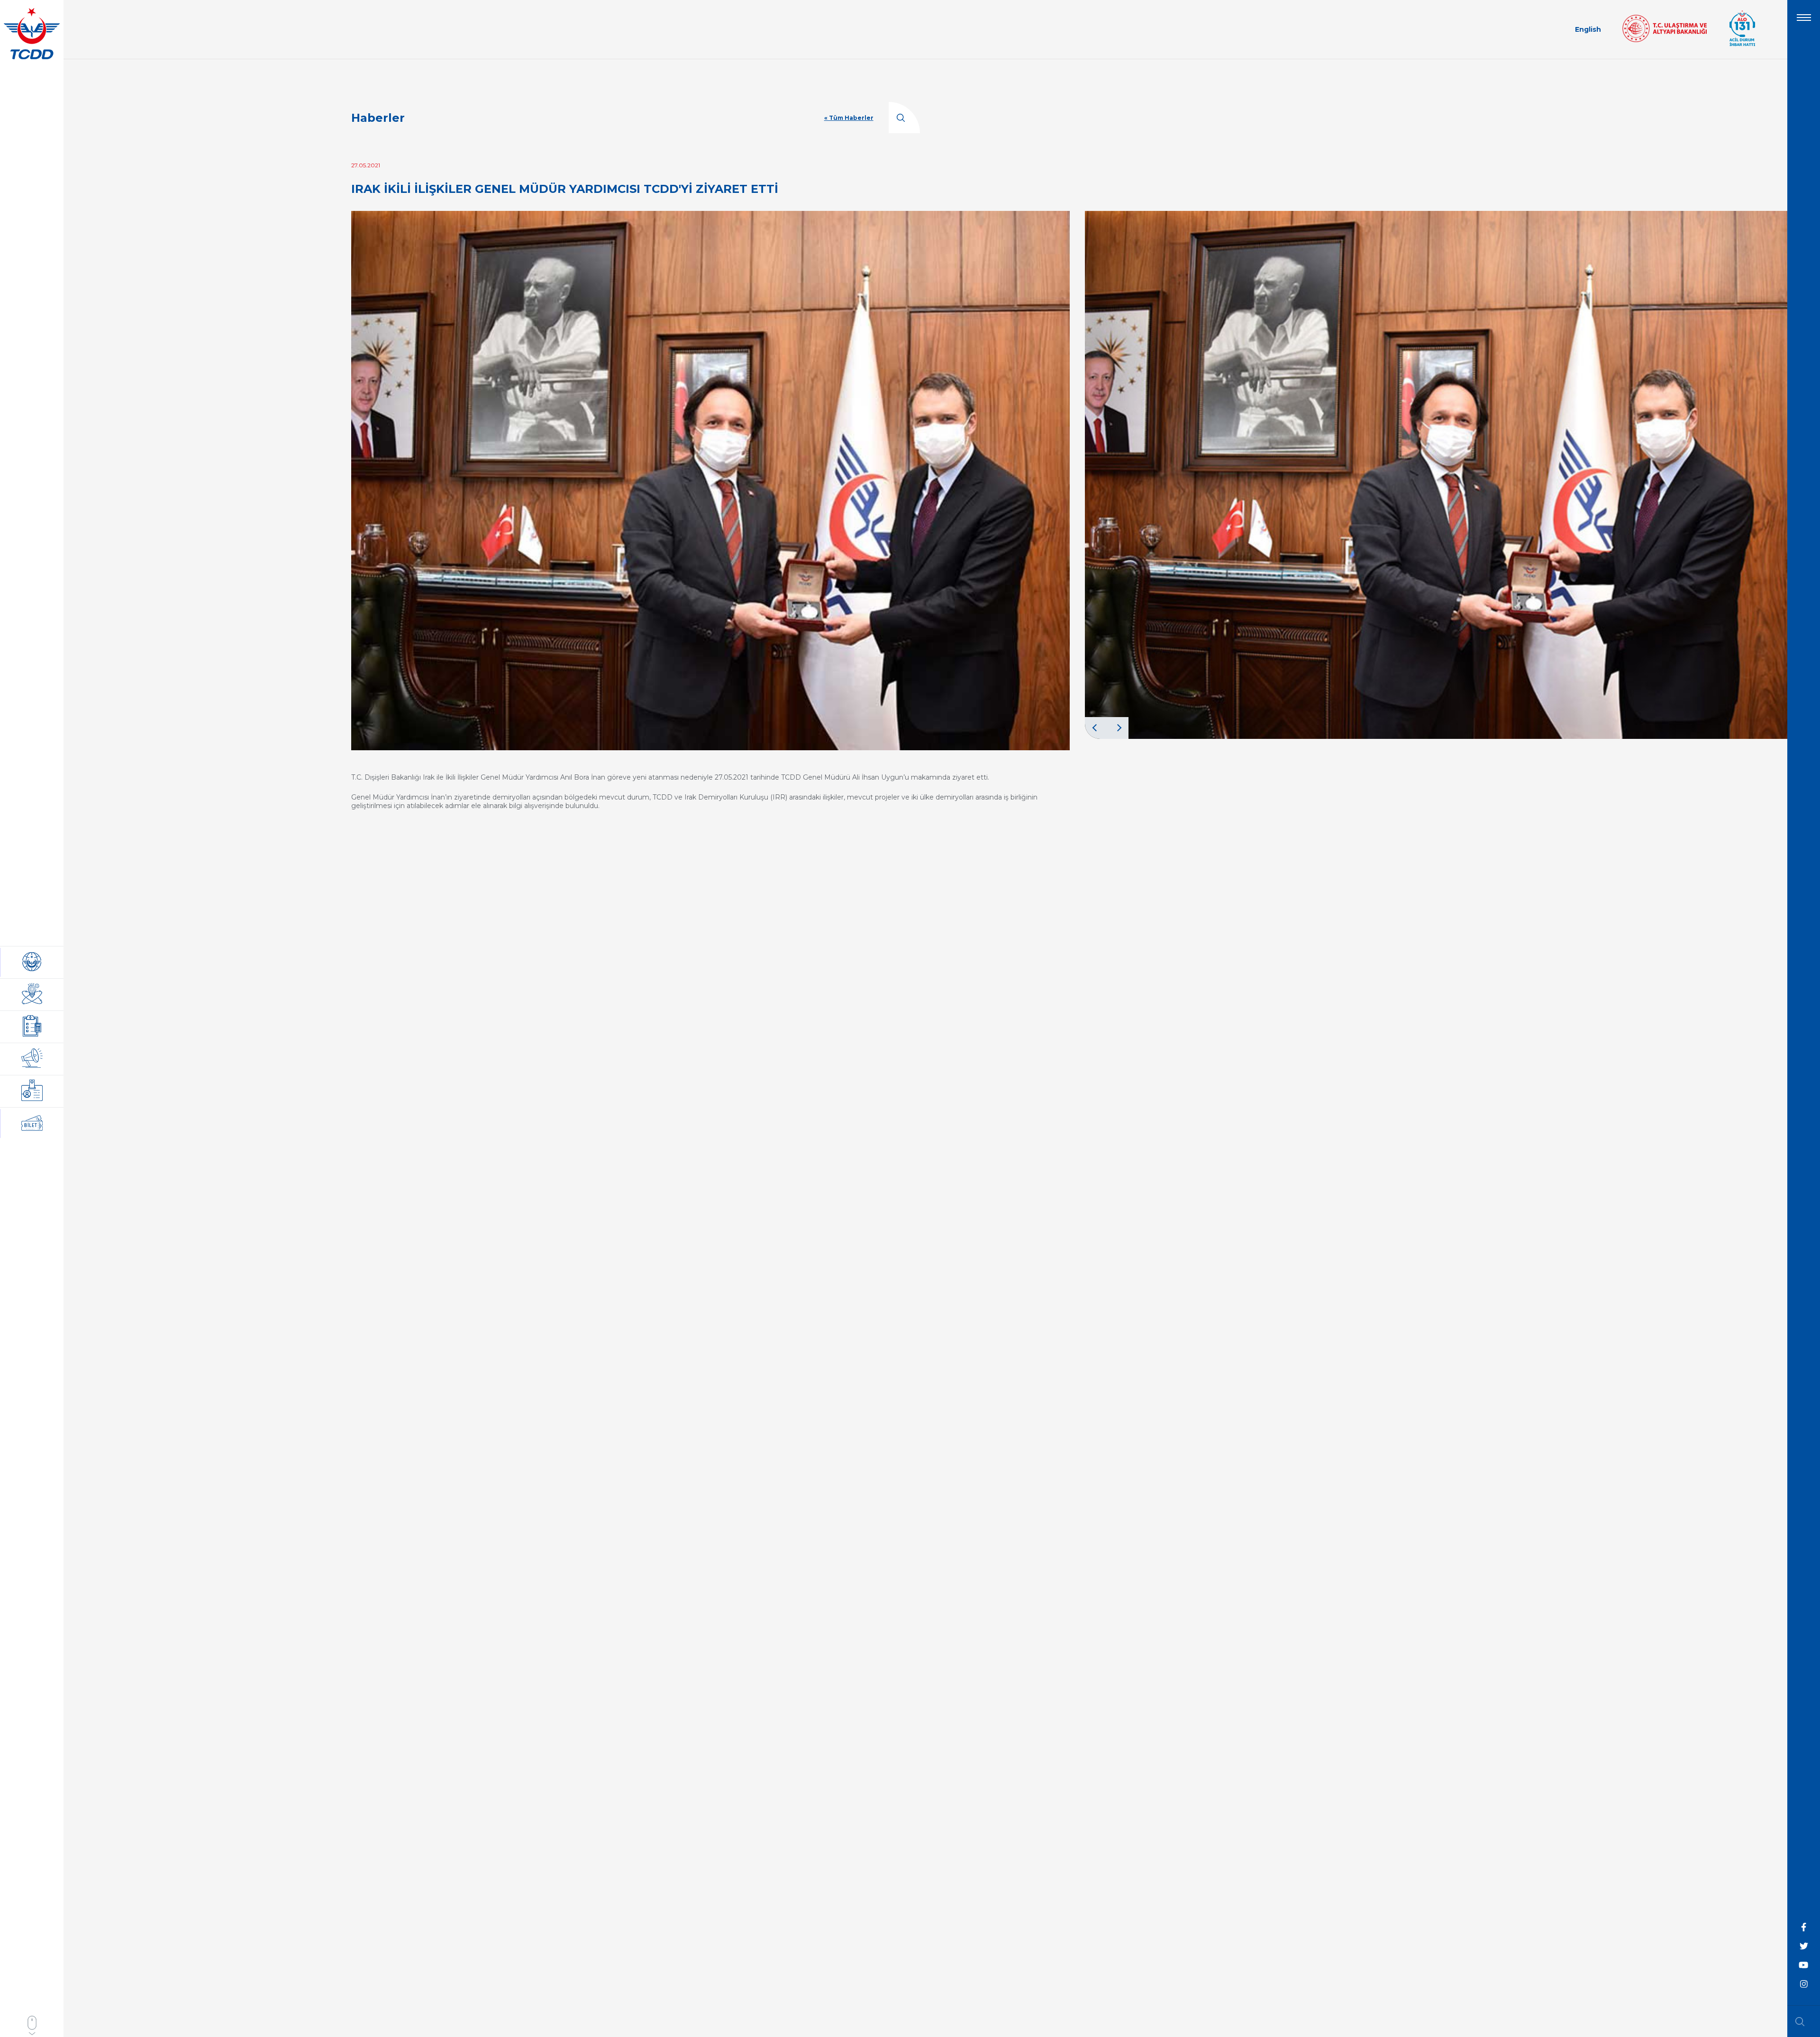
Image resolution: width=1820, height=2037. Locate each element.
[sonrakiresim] (1118, 728)
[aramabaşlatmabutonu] (1803, 2021)
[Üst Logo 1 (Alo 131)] (1742, 45)
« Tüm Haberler (849, 118)
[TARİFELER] (32, 1091)
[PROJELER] (32, 995)
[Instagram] (1804, 1984)
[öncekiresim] (1096, 728)
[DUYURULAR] (32, 1059)
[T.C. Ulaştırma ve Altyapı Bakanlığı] (1665, 40)
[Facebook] (1804, 1928)
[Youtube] (1804, 1965)
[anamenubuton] (1804, 21)
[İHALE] (32, 1027)
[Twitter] (1804, 1946)
